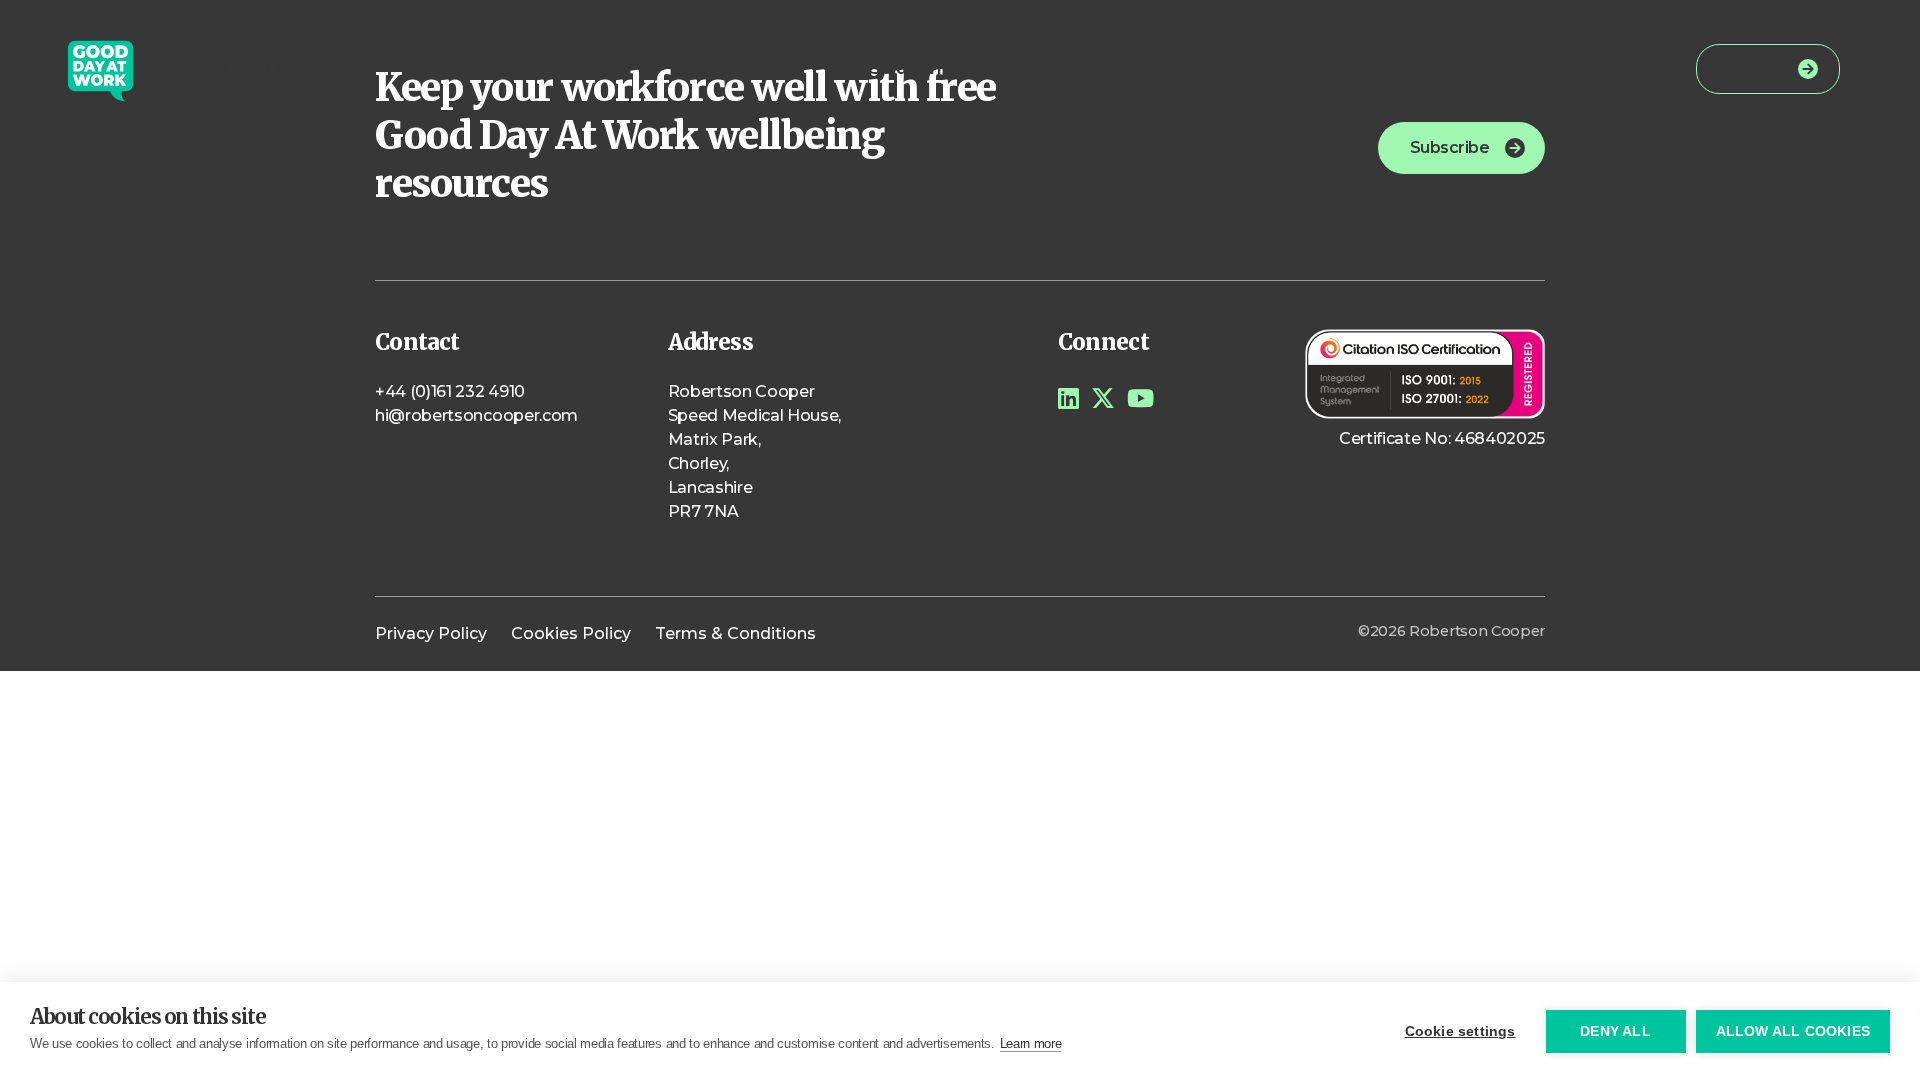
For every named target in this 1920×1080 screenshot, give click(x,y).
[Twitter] (1103, 398)
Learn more (1031, 1043)
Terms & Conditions (735, 633)
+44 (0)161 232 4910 (450, 391)
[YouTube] (1140, 398)
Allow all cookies (1793, 1031)
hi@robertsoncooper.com (476, 415)
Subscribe (1449, 147)
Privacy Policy (431, 633)
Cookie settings (1460, 1031)
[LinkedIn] (1068, 398)
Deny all (1615, 1031)
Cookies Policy (571, 633)
